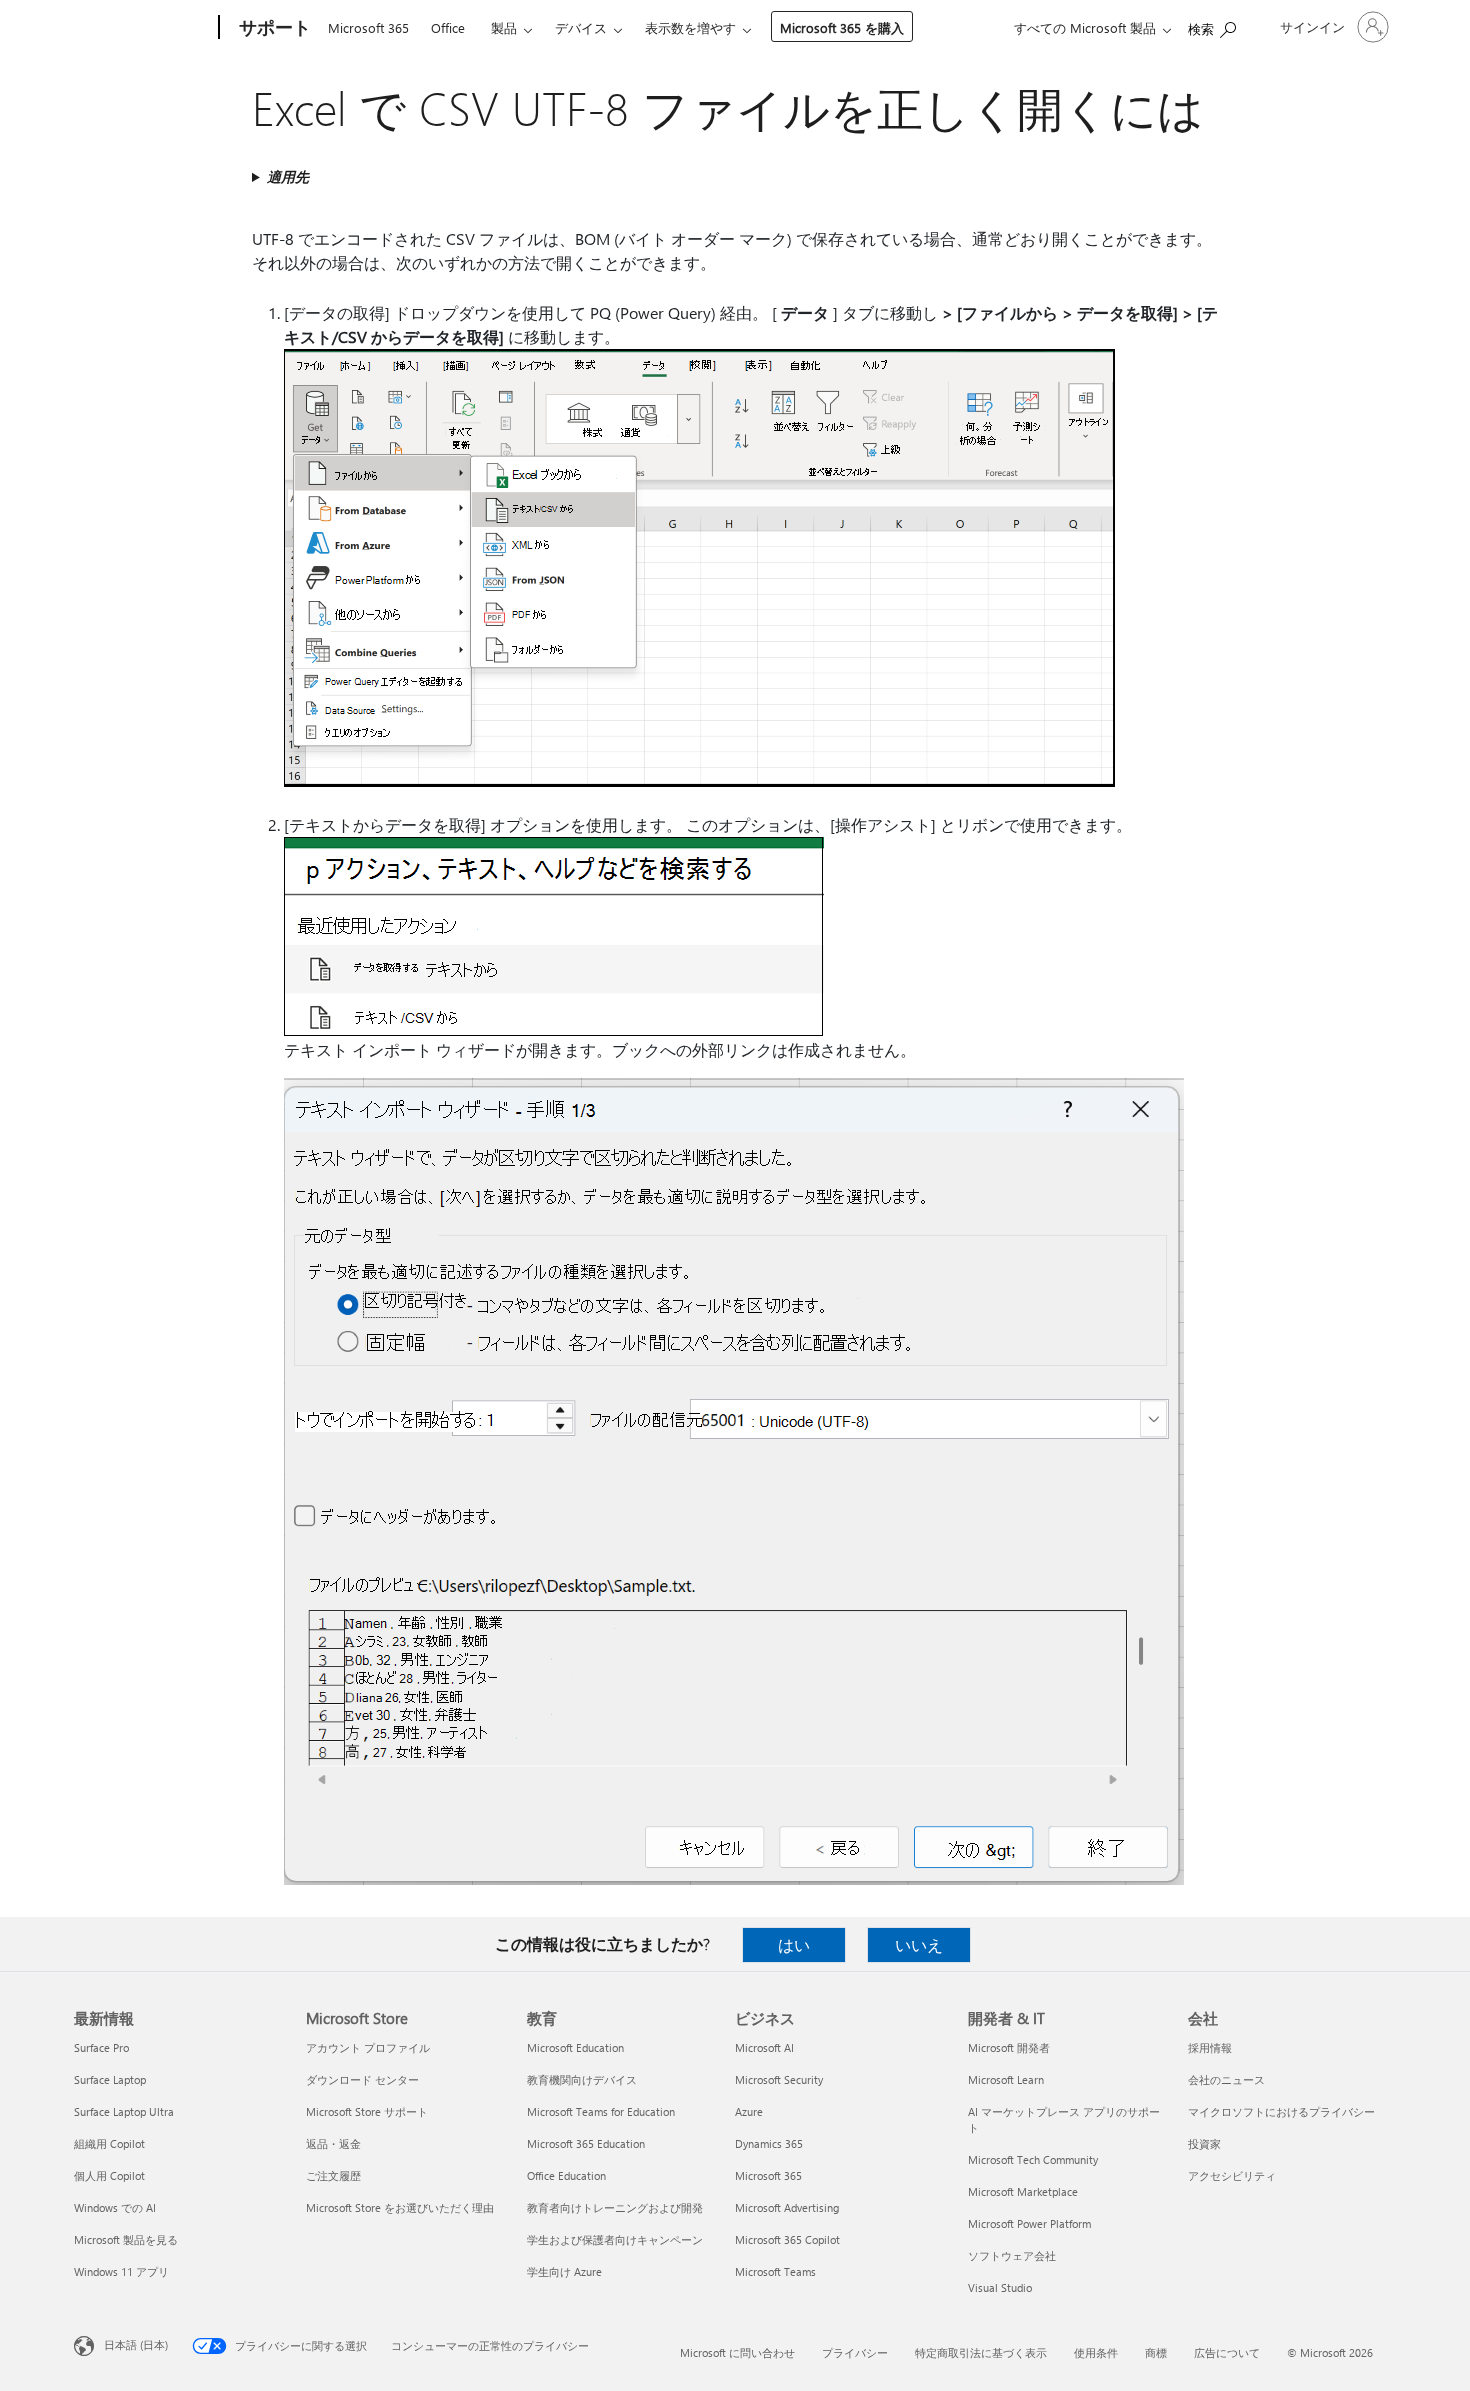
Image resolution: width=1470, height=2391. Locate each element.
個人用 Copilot (109, 2175)
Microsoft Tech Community (1033, 2159)
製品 (504, 27)
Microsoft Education (575, 2047)
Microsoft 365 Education (586, 2143)
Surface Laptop (110, 2079)
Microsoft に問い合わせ (737, 2352)
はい (794, 1944)
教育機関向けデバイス (582, 2079)
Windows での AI (115, 2207)
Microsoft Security (779, 2079)
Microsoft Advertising (787, 2207)
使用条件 (1096, 2352)
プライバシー (855, 2352)
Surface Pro (101, 2047)
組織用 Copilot (109, 2143)
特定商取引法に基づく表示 (981, 2352)
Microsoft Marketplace (1023, 2191)
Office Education (566, 2175)
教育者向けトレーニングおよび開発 (615, 2207)
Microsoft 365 (368, 27)
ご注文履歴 (333, 2175)
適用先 (288, 176)
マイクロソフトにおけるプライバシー (1281, 2111)
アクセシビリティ (1232, 2175)
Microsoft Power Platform (1029, 2223)
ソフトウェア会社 (1012, 2255)
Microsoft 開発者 (1009, 2047)
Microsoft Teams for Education (601, 2111)
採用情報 (1210, 2047)
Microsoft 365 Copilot (787, 2239)
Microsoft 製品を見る (126, 2239)
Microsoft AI (764, 2047)
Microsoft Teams (775, 2271)
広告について (1227, 2352)
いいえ (919, 1944)
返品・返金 (333, 2143)
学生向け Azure (564, 2271)
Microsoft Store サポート (367, 2111)
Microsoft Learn (1006, 2079)
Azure (749, 2111)
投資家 (1204, 2143)
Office (448, 27)
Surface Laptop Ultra (124, 2111)
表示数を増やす (690, 27)
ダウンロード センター (362, 2079)
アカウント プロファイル (368, 2047)
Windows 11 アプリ (121, 2271)
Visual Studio (1000, 2287)
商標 (1156, 2352)
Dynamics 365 (769, 2143)
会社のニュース (1226, 2079)
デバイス (581, 27)
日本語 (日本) (136, 2344)
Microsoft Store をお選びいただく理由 (400, 2207)
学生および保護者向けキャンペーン (615, 2239)
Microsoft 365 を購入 (842, 27)
